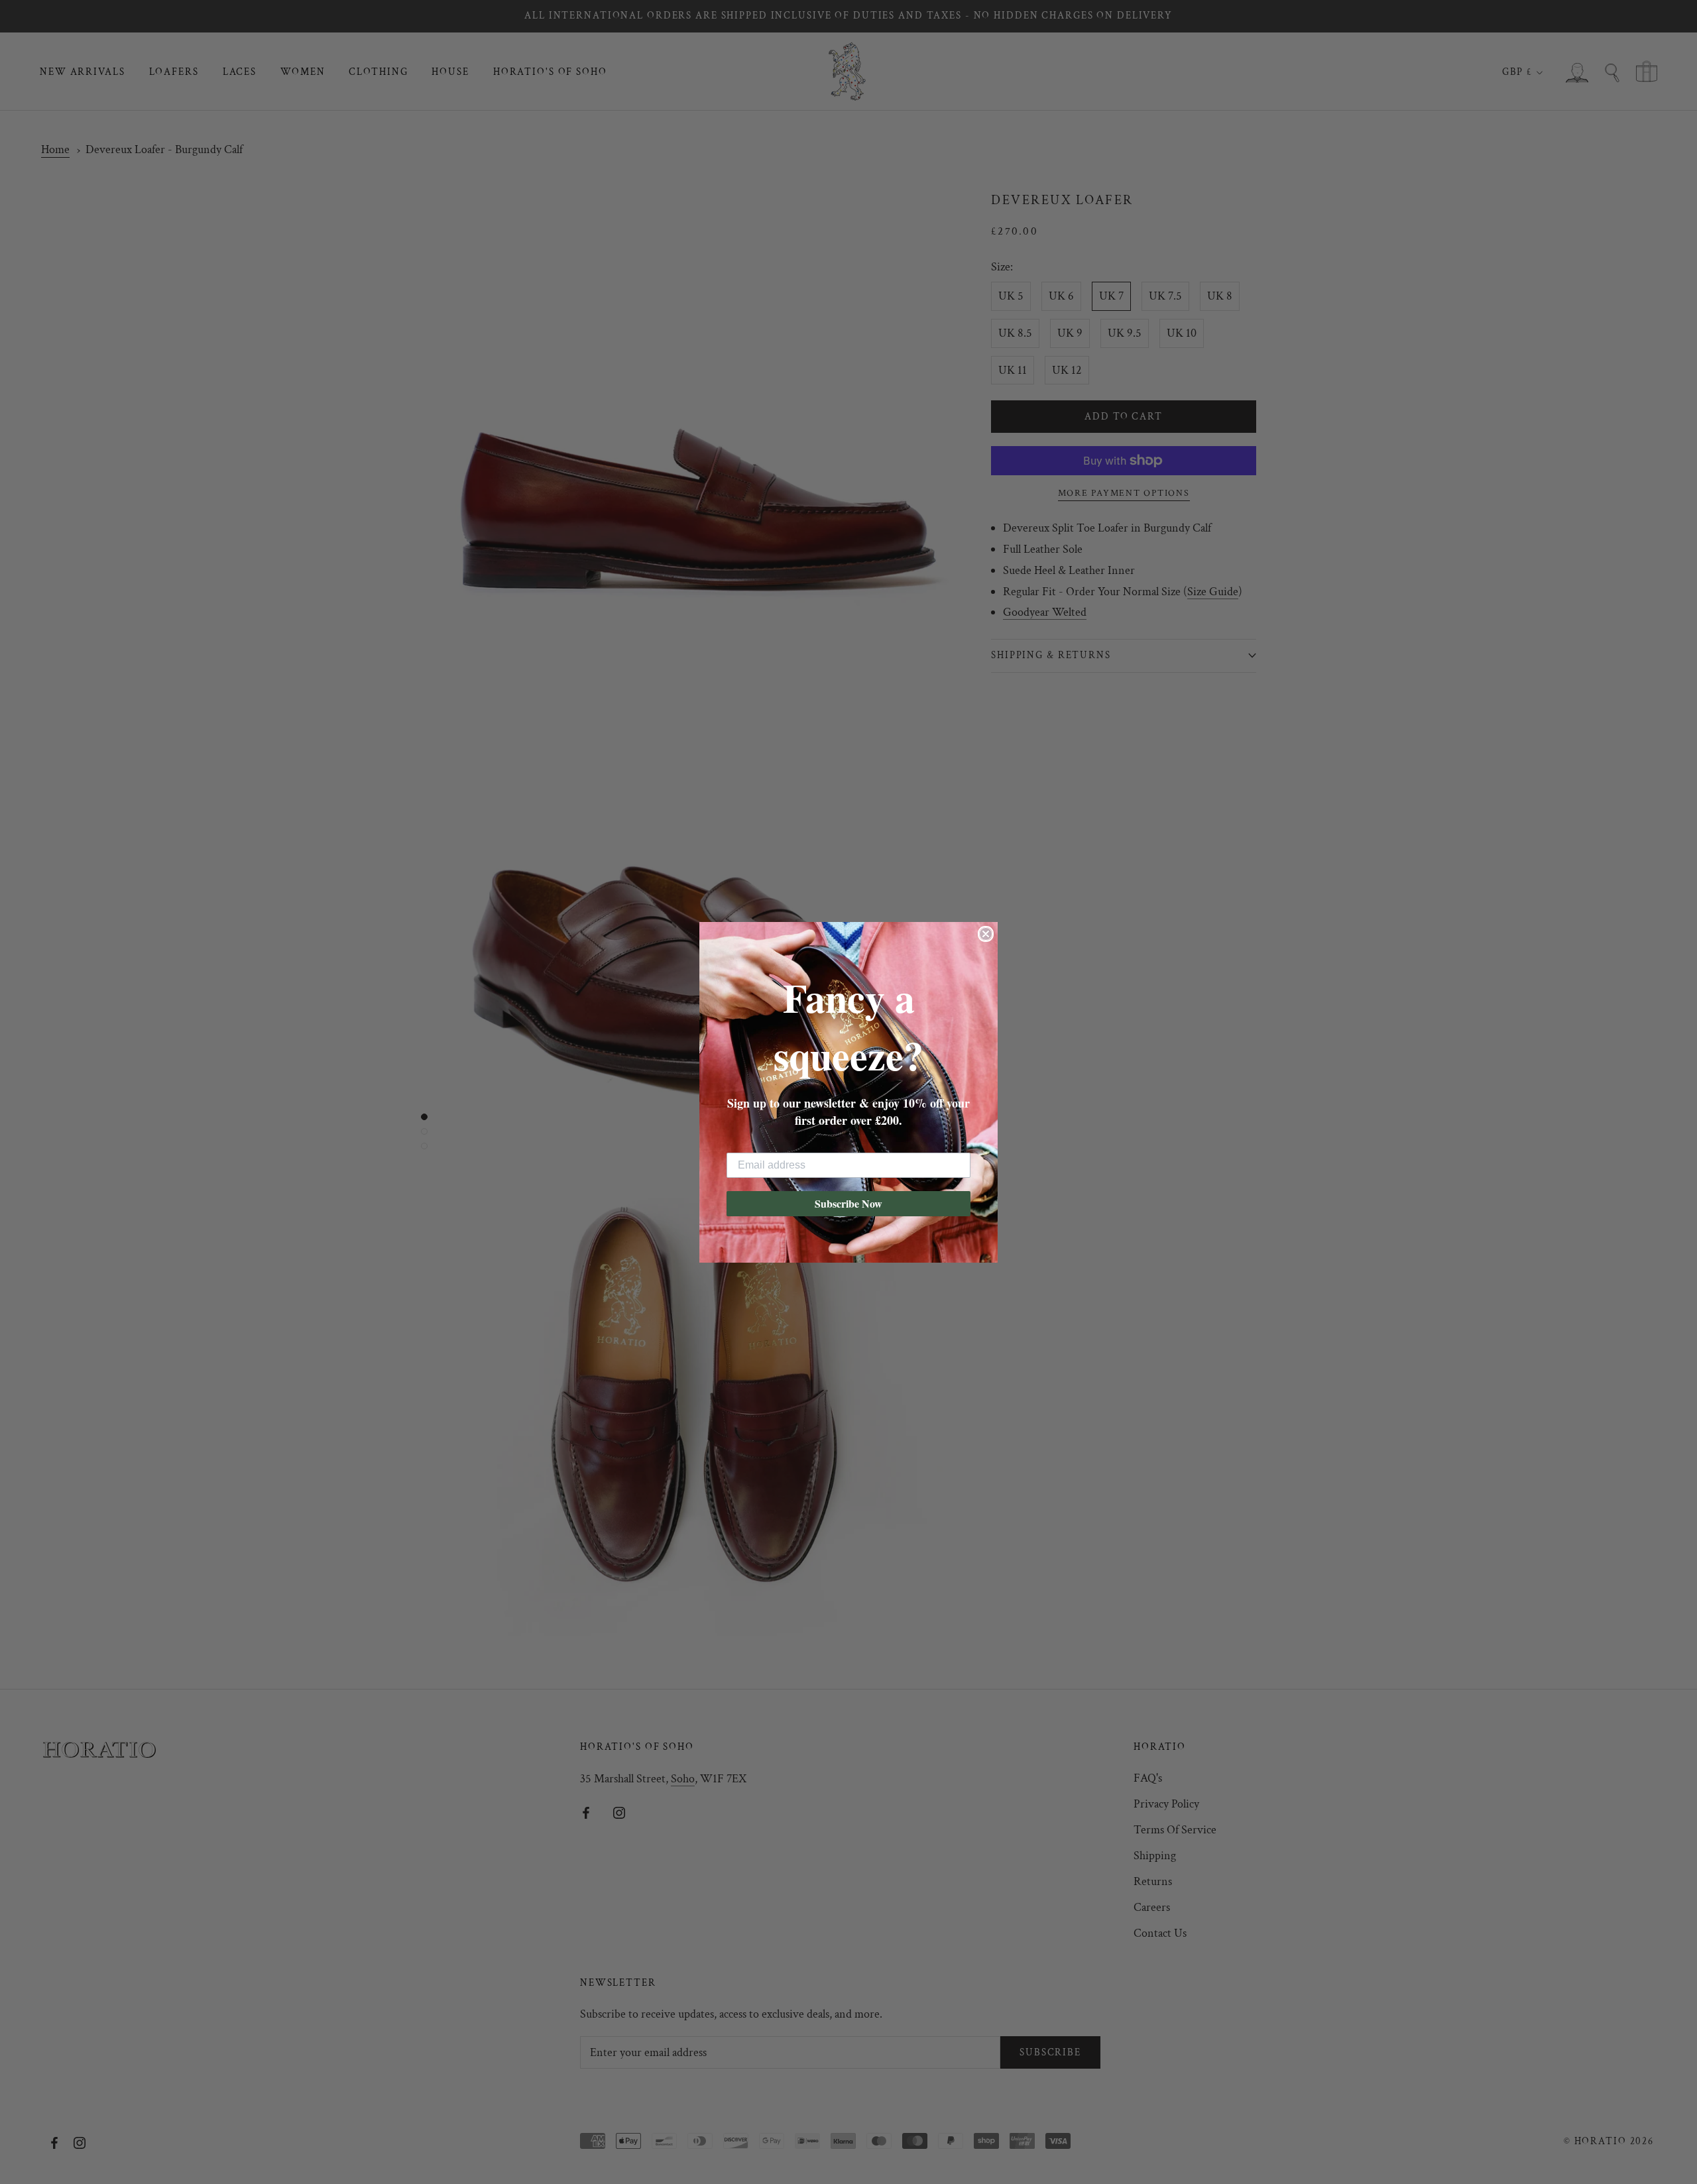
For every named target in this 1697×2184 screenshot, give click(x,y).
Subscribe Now (848, 1203)
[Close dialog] (986, 934)
